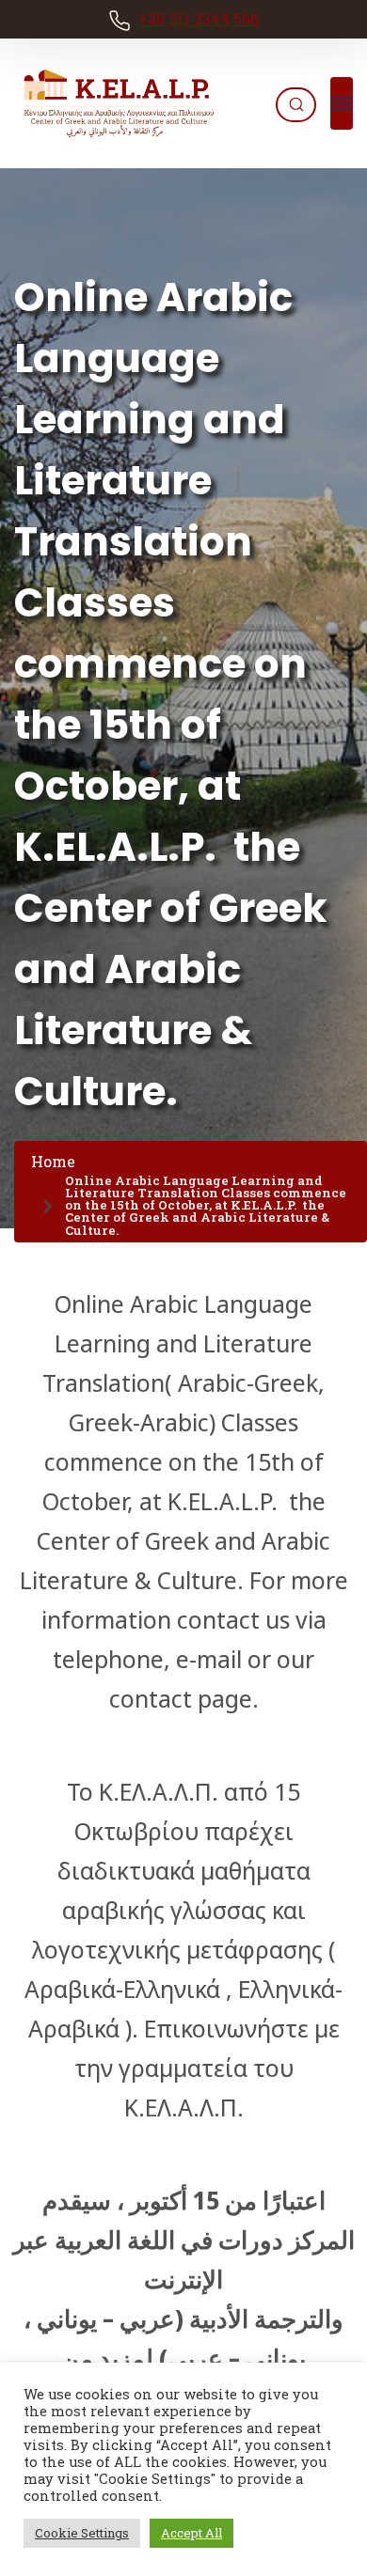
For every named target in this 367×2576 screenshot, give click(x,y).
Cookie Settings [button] (82, 2533)
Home (53, 1161)
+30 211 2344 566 (199, 18)
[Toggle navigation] (342, 103)
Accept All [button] (191, 2533)
